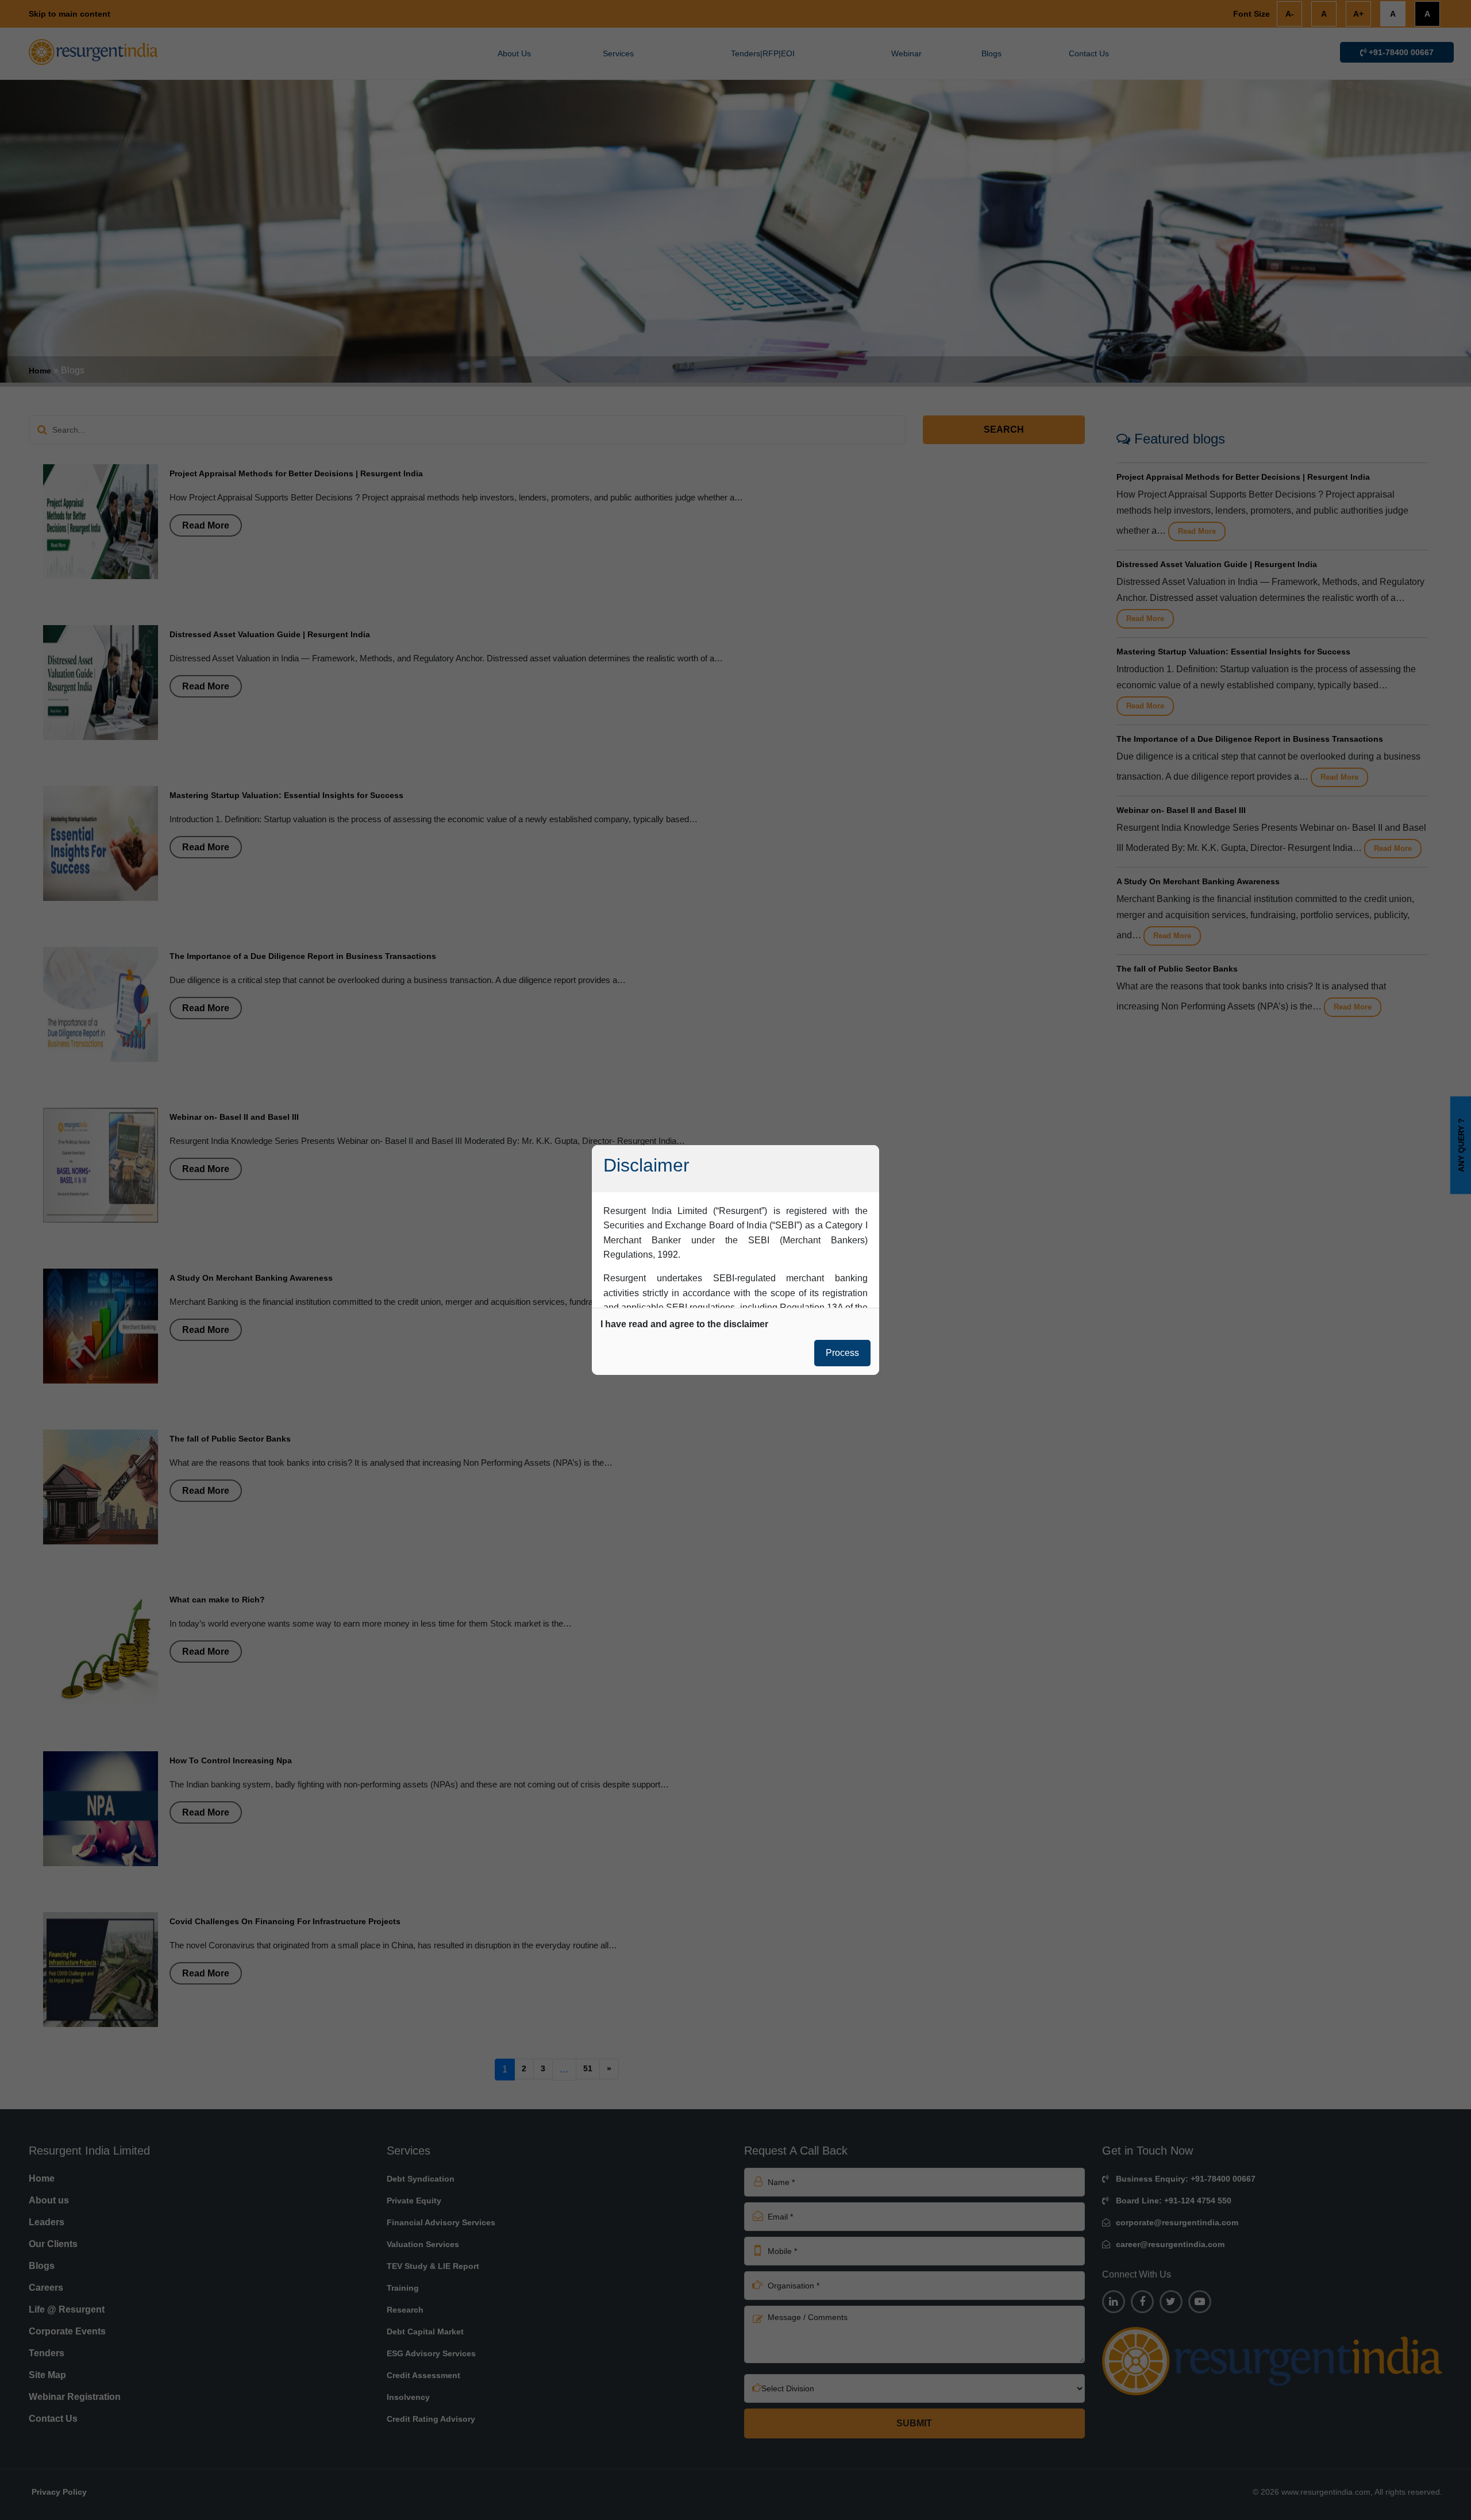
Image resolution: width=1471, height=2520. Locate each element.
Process (842, 1353)
